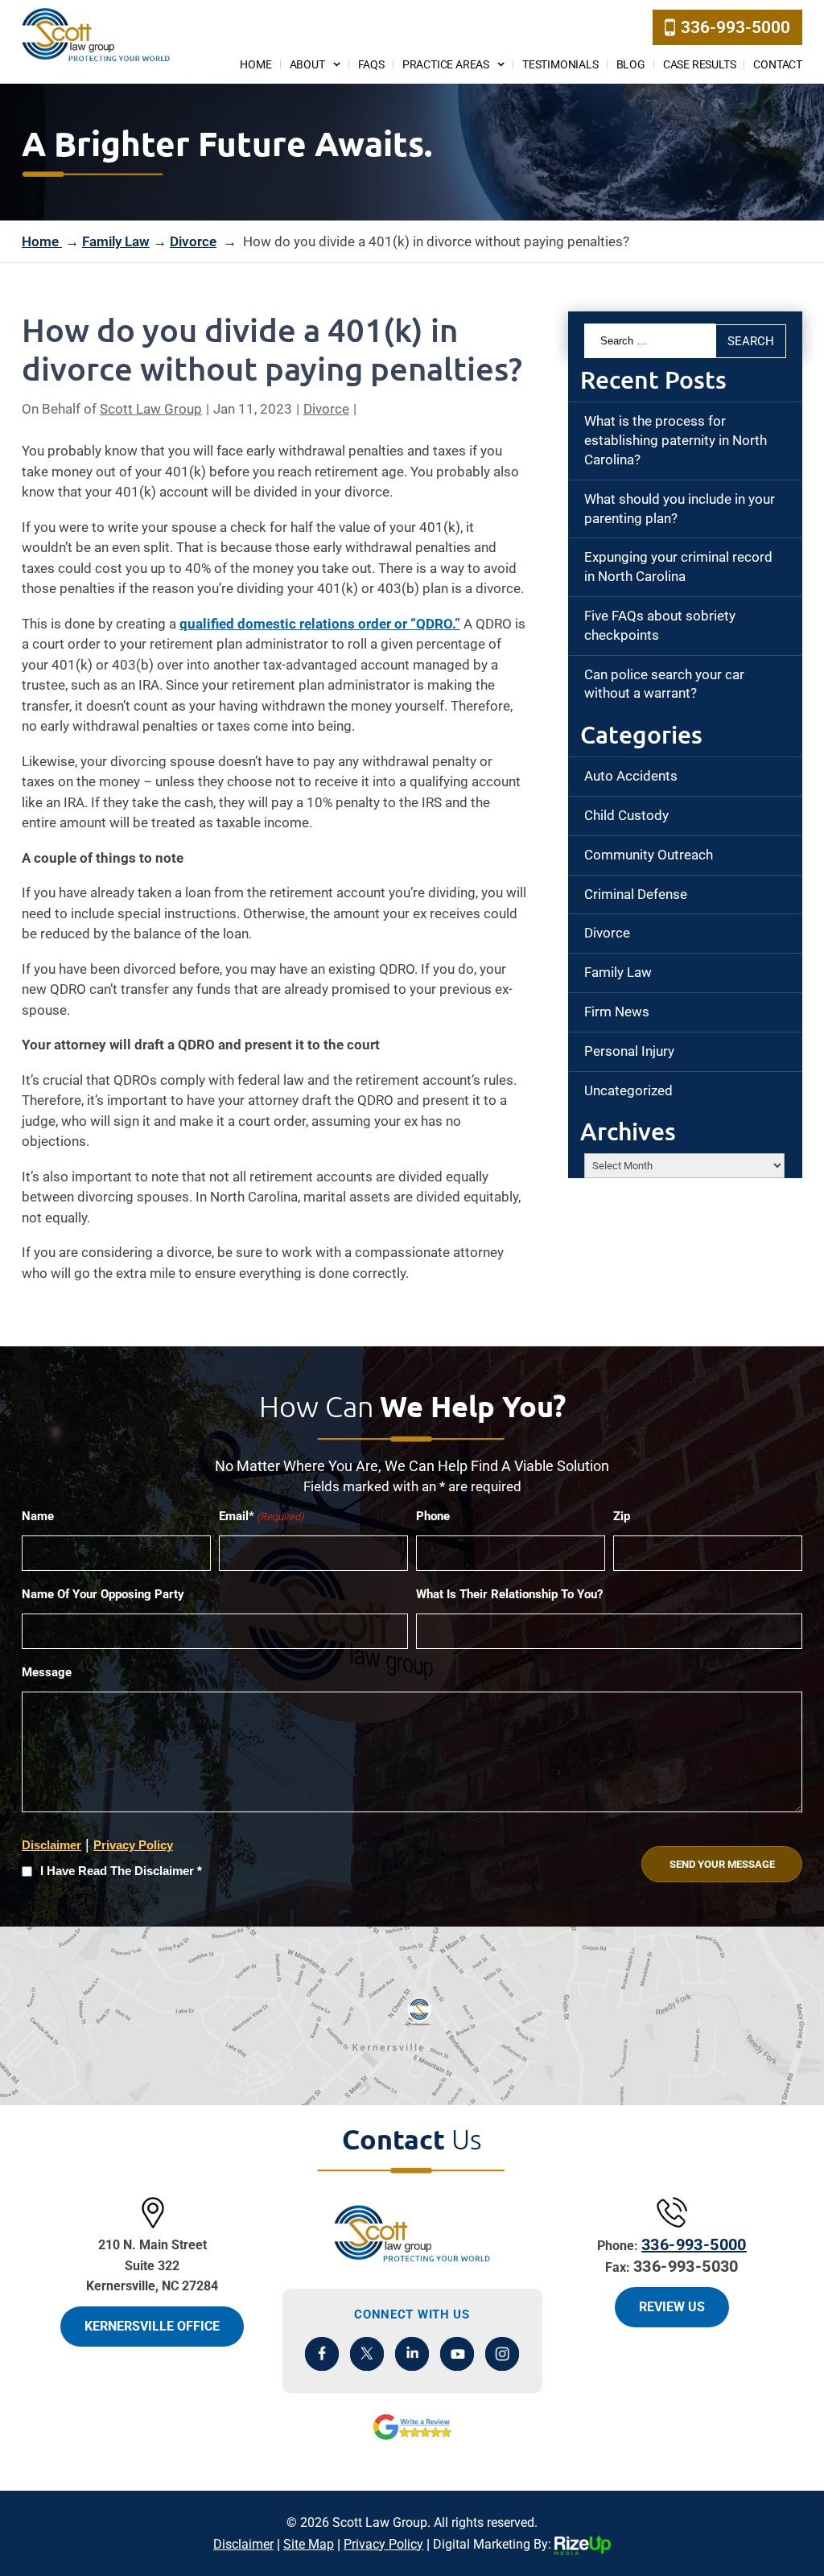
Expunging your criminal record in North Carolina (678, 567)
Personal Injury (629, 1051)
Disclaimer (51, 1845)
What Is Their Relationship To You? (509, 1594)
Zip (622, 1516)
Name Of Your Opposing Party (103, 1594)
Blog (631, 64)
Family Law (618, 972)
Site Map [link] (309, 2544)
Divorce (326, 409)
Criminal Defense (636, 894)
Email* (262, 1516)
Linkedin (412, 2353)
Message (47, 1672)
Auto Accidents (631, 776)
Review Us (672, 2307)
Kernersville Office (152, 2326)
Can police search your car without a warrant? (664, 684)
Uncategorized (628, 1090)
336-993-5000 (735, 27)
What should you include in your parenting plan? (680, 509)
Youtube (457, 2353)
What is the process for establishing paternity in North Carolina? (676, 440)
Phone (433, 1516)
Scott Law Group (151, 409)
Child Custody (626, 815)
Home (255, 64)
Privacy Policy (133, 1845)
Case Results (700, 64)
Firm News (617, 1012)
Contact (778, 64)
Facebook (322, 2353)
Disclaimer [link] (243, 2544)
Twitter (367, 2353)
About (307, 64)
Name (38, 1516)
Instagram (503, 2353)
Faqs (371, 64)
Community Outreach (649, 855)
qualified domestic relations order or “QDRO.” (320, 624)
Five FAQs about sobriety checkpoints (660, 625)
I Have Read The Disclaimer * (121, 1871)
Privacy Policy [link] (383, 2544)
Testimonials (560, 64)
